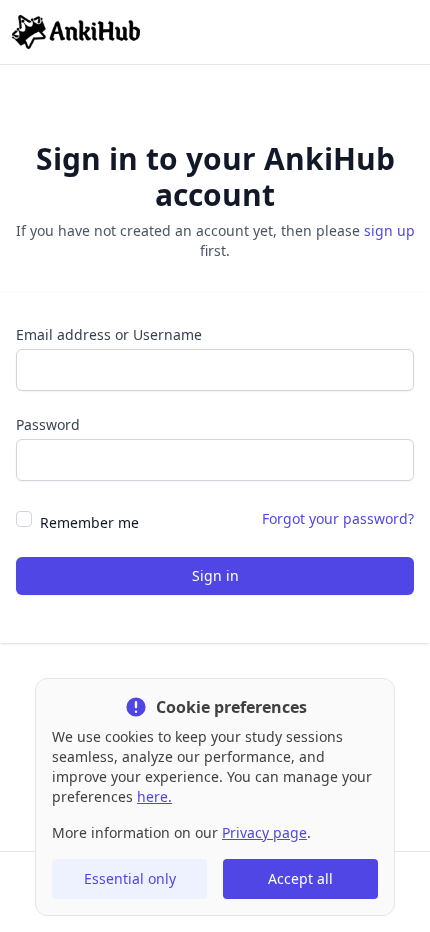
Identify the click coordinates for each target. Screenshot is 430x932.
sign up (389, 230)
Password (48, 424)
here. (154, 796)
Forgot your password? (338, 518)
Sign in (215, 575)
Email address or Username (109, 334)
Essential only (130, 878)
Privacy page (264, 832)
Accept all (300, 878)
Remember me (89, 522)
